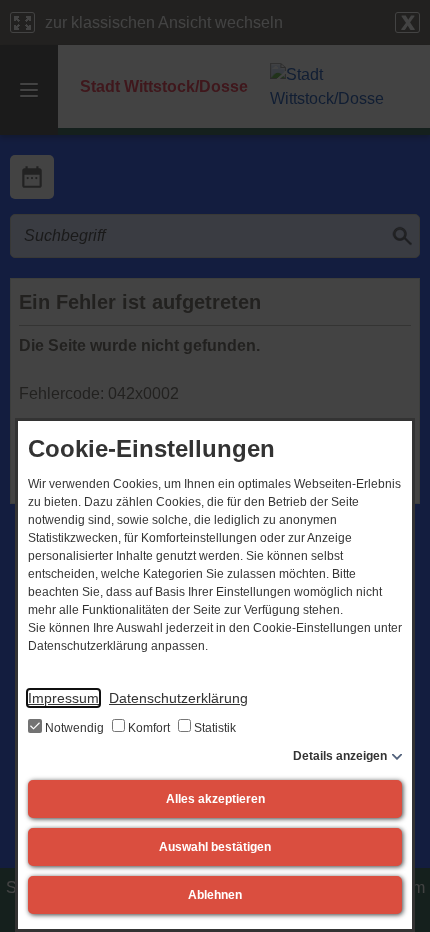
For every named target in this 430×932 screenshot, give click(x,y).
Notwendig (74, 728)
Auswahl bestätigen (215, 847)
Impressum (63, 698)
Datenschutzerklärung (178, 698)
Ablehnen (215, 895)
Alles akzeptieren (215, 799)
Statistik (213, 728)
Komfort (149, 728)
